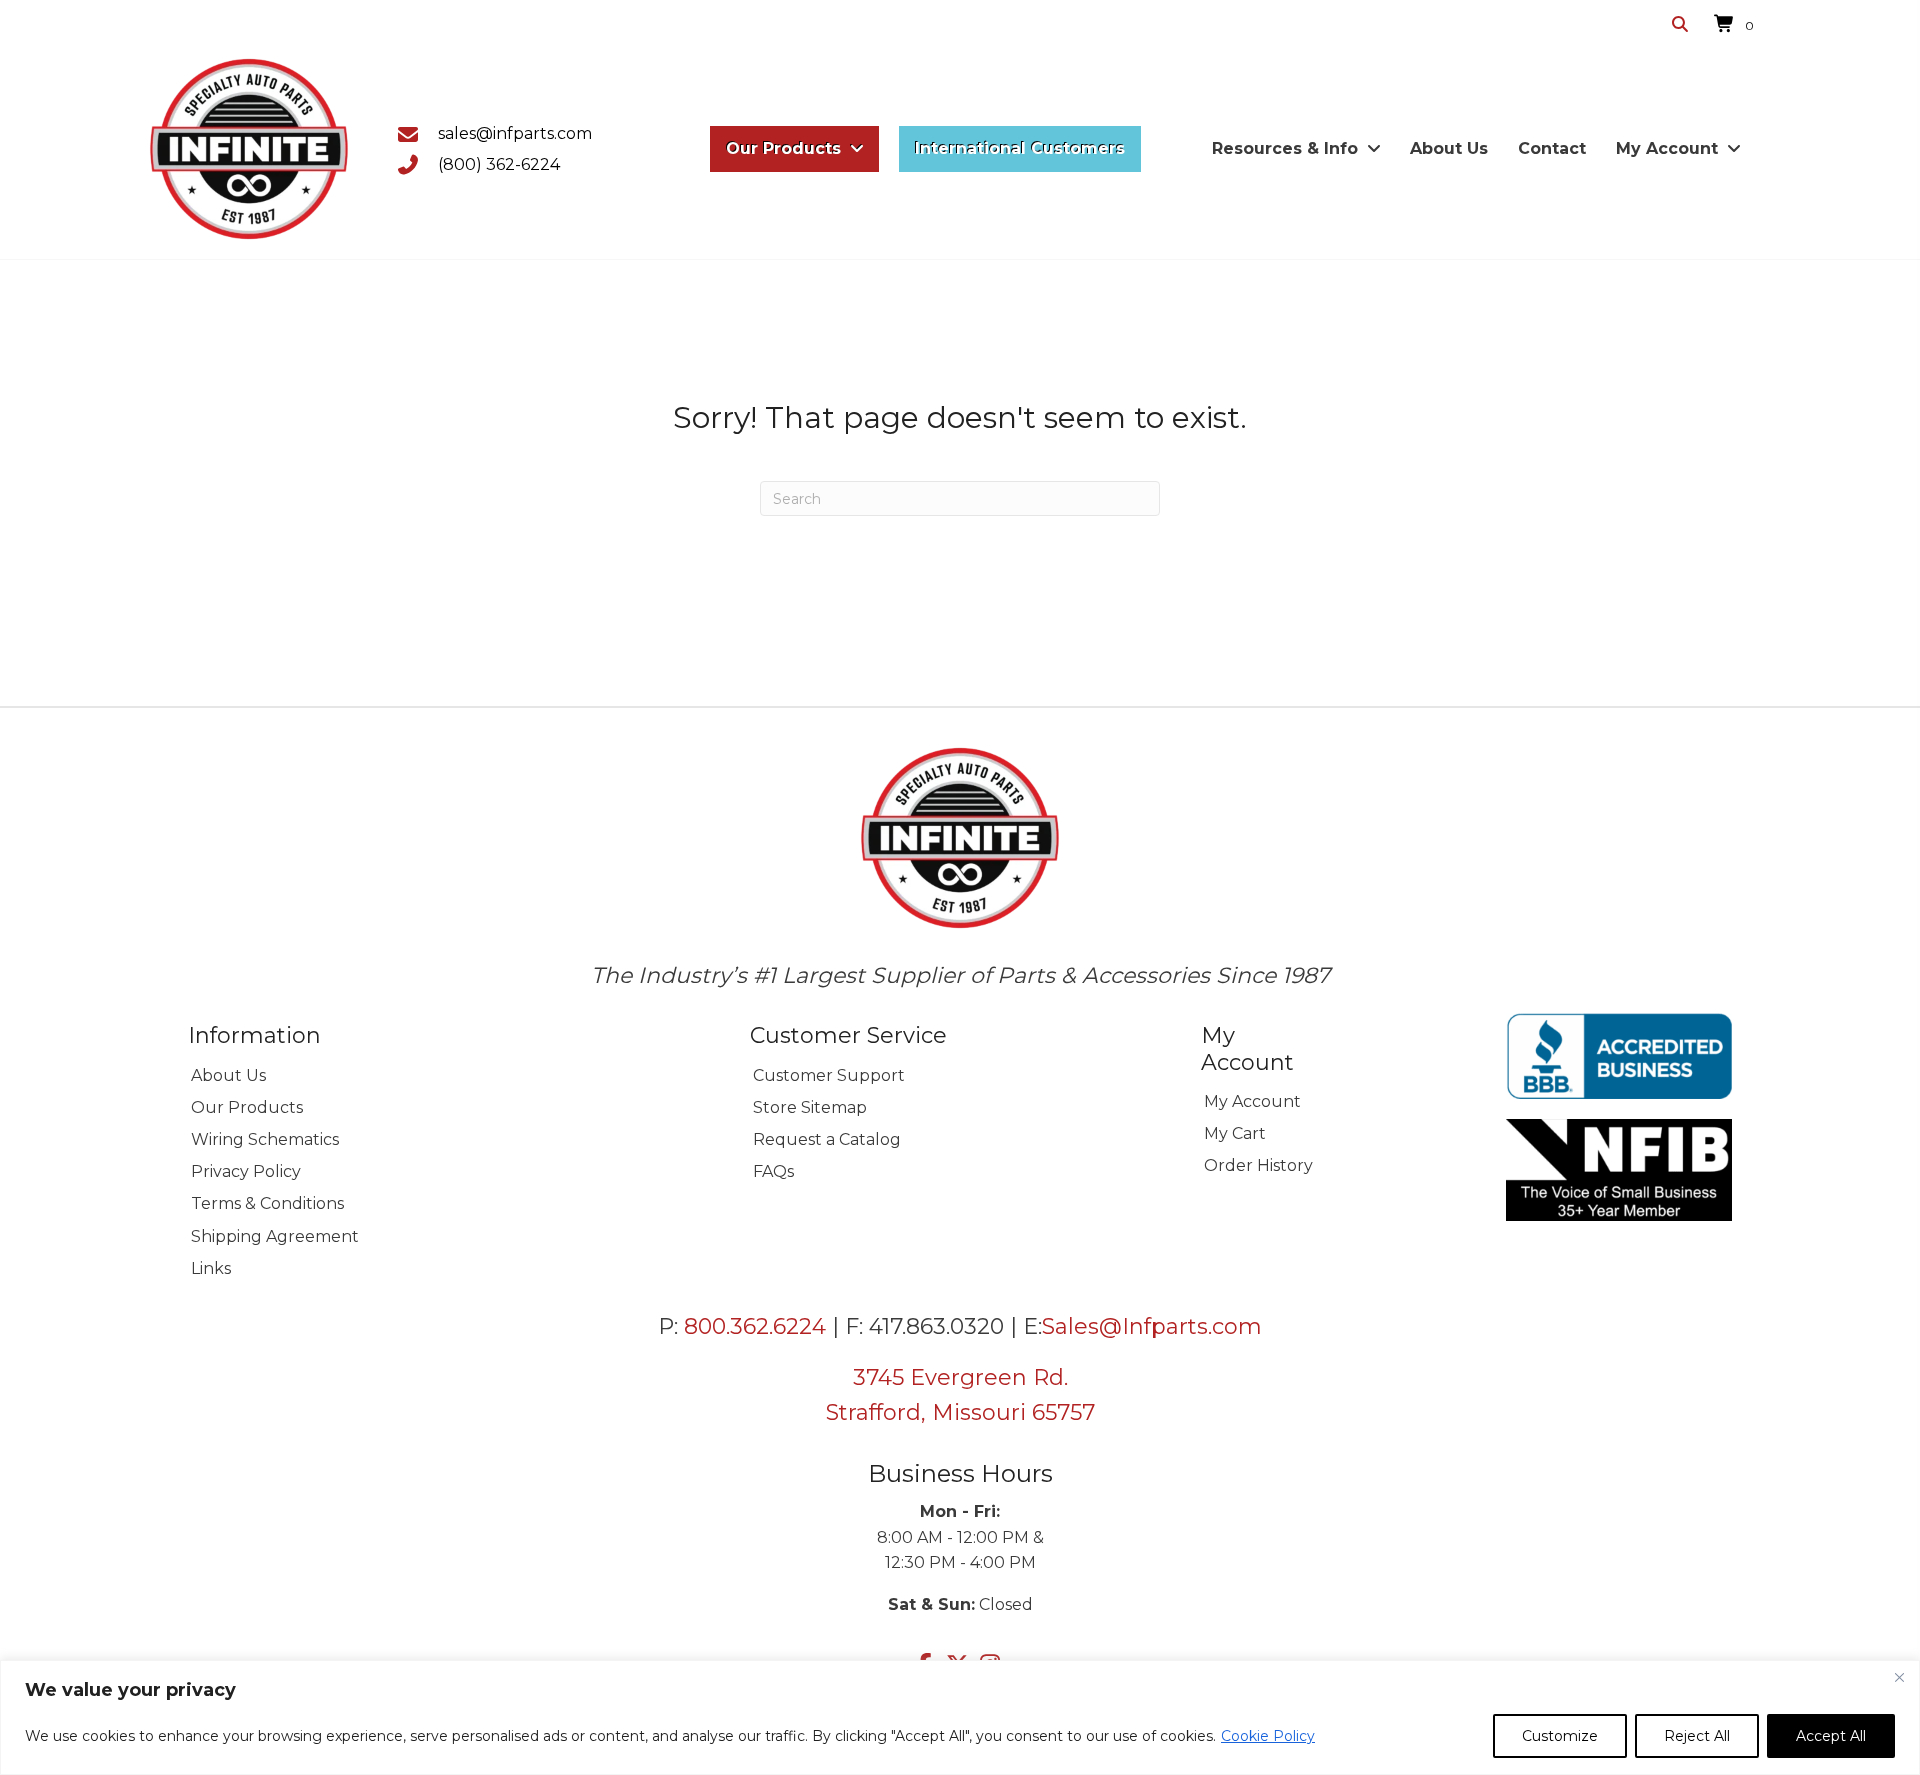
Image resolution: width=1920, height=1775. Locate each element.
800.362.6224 (755, 1326)
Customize (1560, 1736)
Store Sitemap (810, 1107)
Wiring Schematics (265, 1139)
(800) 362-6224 (499, 164)
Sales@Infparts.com (1152, 1326)
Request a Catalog (827, 1139)
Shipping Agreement (275, 1236)
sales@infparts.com (515, 133)
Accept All (1831, 1736)
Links (211, 1268)
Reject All (1697, 1736)
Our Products (247, 1107)
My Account (1252, 1101)
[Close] (1899, 1677)
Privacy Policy (246, 1171)
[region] (960, 1717)
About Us (228, 1075)
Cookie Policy (1268, 1736)
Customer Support (829, 1075)
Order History (1258, 1165)
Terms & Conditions (267, 1203)
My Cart (1235, 1133)
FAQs (773, 1171)
